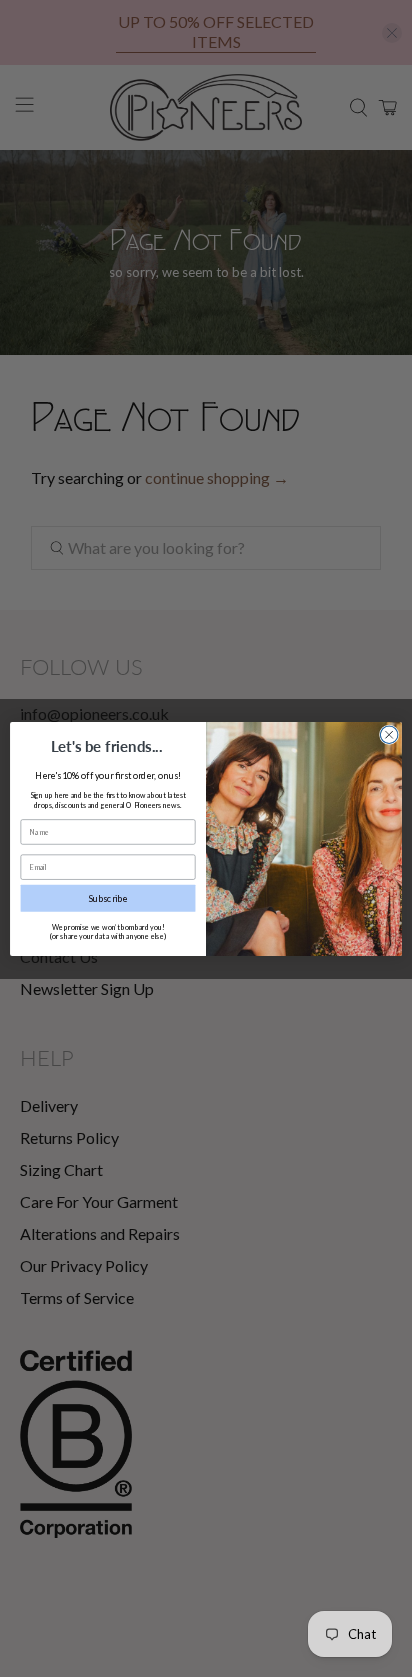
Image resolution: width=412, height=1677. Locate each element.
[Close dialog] (389, 734)
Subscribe (108, 897)
